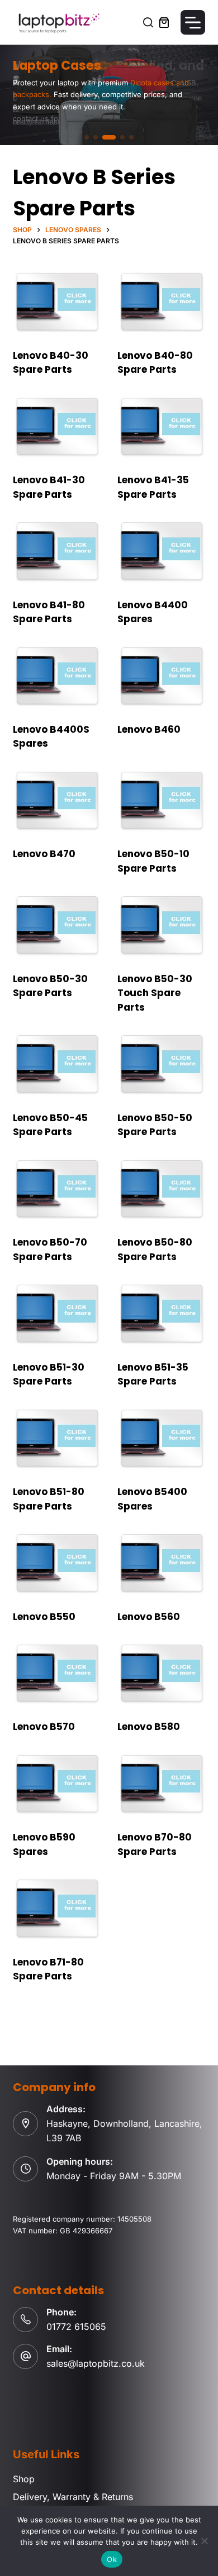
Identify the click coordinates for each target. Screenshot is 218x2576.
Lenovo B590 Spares (44, 1844)
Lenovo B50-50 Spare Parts (155, 1125)
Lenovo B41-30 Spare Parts (49, 487)
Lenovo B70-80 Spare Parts (155, 1844)
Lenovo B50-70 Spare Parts (50, 1249)
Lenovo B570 (44, 1727)
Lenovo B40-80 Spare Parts (155, 363)
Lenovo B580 (149, 1727)
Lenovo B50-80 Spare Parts (155, 1249)
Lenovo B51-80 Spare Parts (49, 1499)
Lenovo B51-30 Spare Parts (49, 1374)
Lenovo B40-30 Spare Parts (51, 363)
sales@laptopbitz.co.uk (96, 2363)
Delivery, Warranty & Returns (73, 2497)
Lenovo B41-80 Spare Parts (49, 612)
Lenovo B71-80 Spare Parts (48, 1969)
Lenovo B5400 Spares (152, 1499)
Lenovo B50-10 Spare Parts (153, 861)
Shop (24, 2479)
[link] (109, 95)
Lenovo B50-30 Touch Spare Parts (155, 993)
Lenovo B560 (149, 1617)
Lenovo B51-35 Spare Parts (153, 1374)
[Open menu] (193, 22)
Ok (112, 2559)
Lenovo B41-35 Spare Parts (153, 487)
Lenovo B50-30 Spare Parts (50, 986)
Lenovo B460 (149, 729)
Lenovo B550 (44, 1617)
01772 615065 (76, 2327)
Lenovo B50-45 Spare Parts (50, 1125)
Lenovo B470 (44, 854)
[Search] (148, 22)
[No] (204, 2541)
